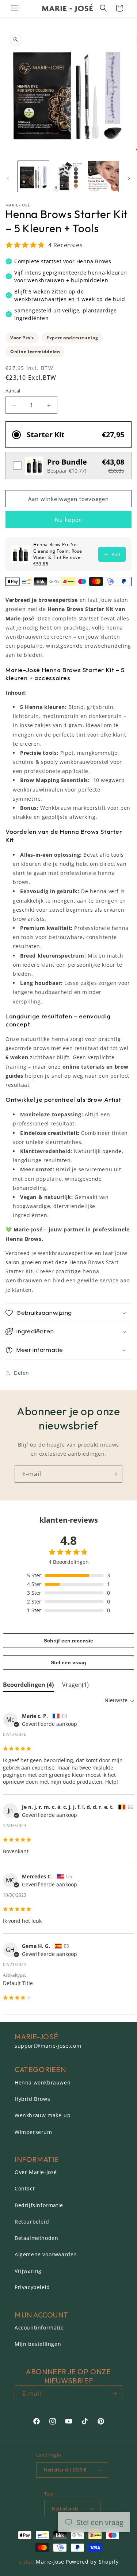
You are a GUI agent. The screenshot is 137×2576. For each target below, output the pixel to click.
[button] (15, 8)
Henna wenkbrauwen (43, 2082)
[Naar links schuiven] (8, 178)
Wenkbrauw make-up (43, 2115)
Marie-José (50, 2562)
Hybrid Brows (32, 2099)
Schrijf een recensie (68, 1641)
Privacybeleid (32, 2287)
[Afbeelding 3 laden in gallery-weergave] (103, 176)
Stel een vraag (68, 1662)
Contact (25, 2188)
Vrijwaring (28, 2271)
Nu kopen (68, 520)
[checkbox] (68, 466)
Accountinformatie (39, 2328)
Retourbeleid (32, 2222)
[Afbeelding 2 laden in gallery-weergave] (68, 176)
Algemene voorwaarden (46, 2254)
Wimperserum (33, 2132)
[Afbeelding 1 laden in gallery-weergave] (33, 176)
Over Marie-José (36, 2172)
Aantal (13, 391)
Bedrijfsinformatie (39, 2205)
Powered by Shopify (92, 2562)
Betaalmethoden (36, 2238)
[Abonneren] (114, 1474)
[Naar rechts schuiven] (129, 178)
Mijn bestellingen (38, 2344)
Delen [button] (22, 1373)
